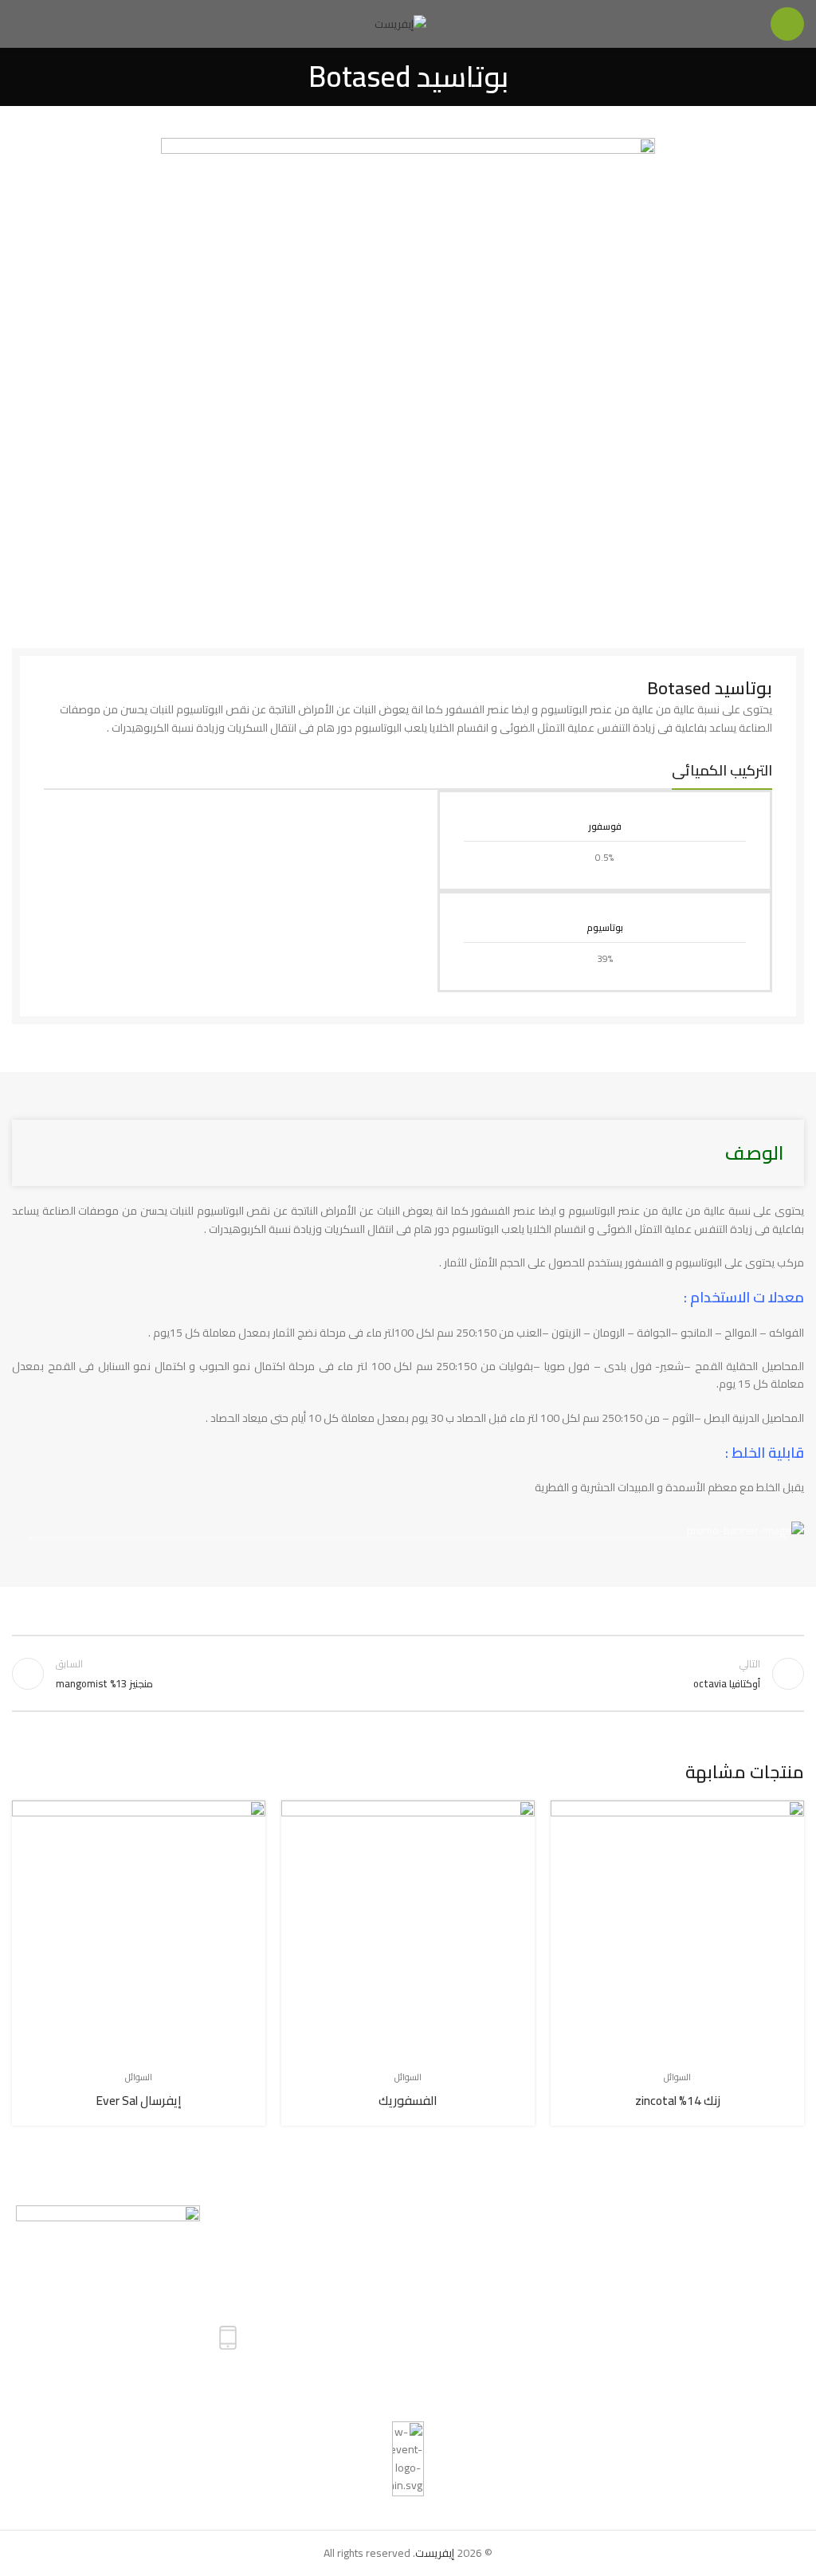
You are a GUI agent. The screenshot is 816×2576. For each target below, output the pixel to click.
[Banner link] (408, 1530)
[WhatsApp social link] (643, 2362)
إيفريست (435, 2553)
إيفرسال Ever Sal (139, 2101)
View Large (565, 1814)
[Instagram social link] (680, 2362)
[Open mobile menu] (787, 24)
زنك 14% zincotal (678, 2101)
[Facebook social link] (698, 2362)
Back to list (408, 1674)
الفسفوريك (408, 2101)
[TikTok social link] (625, 2362)
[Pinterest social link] (662, 2362)
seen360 (39, 2413)
